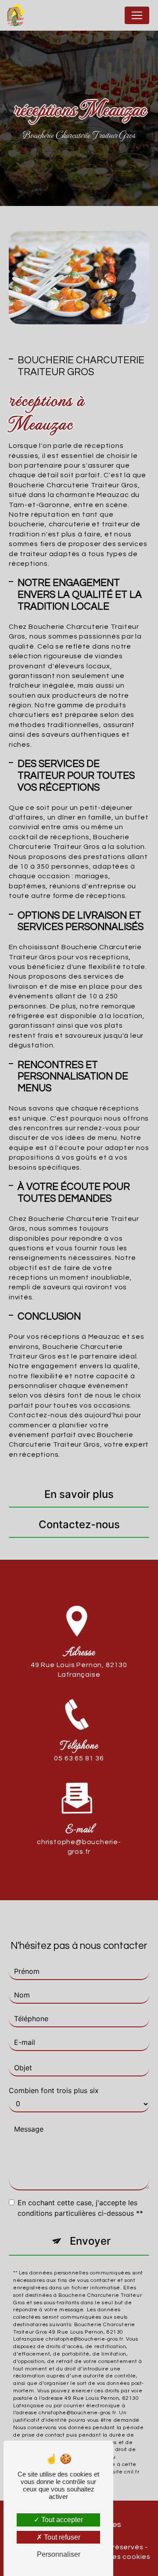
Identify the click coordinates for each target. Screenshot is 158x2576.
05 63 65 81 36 (79, 1758)
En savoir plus (79, 1494)
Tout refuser (61, 2537)
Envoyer (90, 2241)
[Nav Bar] (137, 15)
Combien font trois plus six (54, 2090)
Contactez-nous (79, 1524)
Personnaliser (59, 2554)
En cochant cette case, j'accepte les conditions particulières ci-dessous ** (80, 2208)
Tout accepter (61, 2520)
